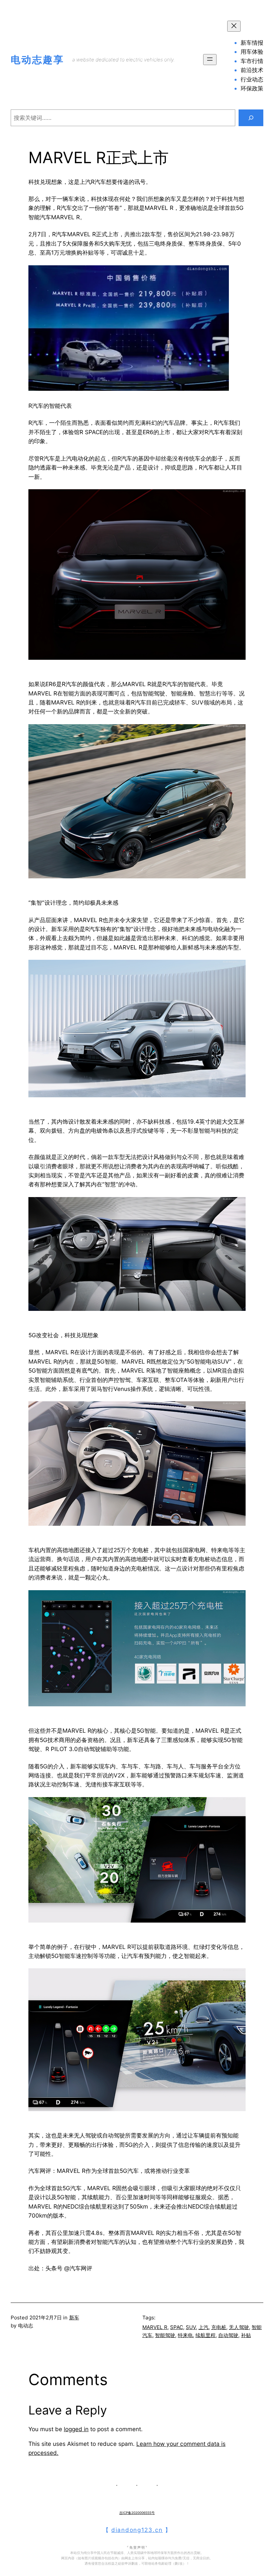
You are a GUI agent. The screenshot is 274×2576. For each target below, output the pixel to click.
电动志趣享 (37, 60)
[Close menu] (234, 26)
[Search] (251, 118)
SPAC (177, 2327)
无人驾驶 (239, 2327)
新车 (74, 2318)
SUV (191, 2327)
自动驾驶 (228, 2335)
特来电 (185, 2335)
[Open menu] (210, 60)
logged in (76, 2429)
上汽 (203, 2327)
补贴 (246, 2335)
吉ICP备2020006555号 (137, 2513)
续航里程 (205, 2335)
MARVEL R (155, 2327)
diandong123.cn (137, 2530)
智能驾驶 (165, 2335)
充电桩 (219, 2327)
